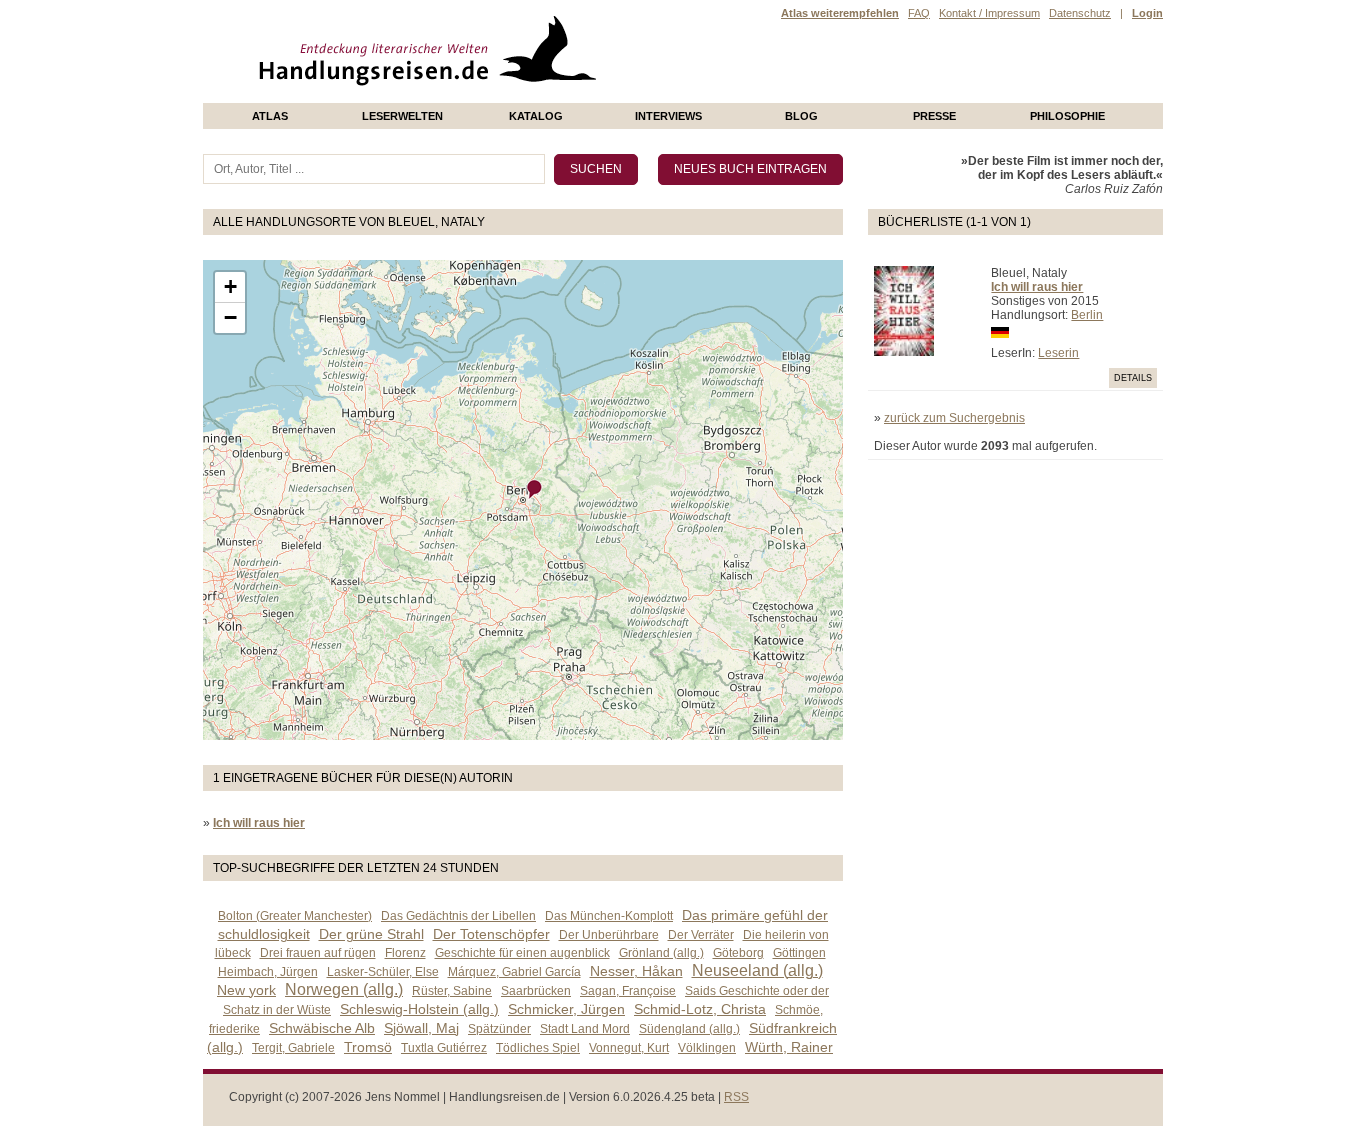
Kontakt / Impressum (989, 13)
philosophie (1067, 116)
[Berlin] (535, 489)
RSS (736, 1097)
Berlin (1087, 315)
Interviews (668, 116)
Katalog (536, 116)
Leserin (1058, 353)
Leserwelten (402, 116)
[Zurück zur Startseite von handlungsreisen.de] (573, 96)
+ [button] (230, 286)
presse (934, 116)
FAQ (919, 13)
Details (1133, 378)
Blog (801, 116)
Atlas (270, 116)
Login (1147, 13)
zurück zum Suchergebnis (954, 418)
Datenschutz (1080, 13)
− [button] (230, 317)
